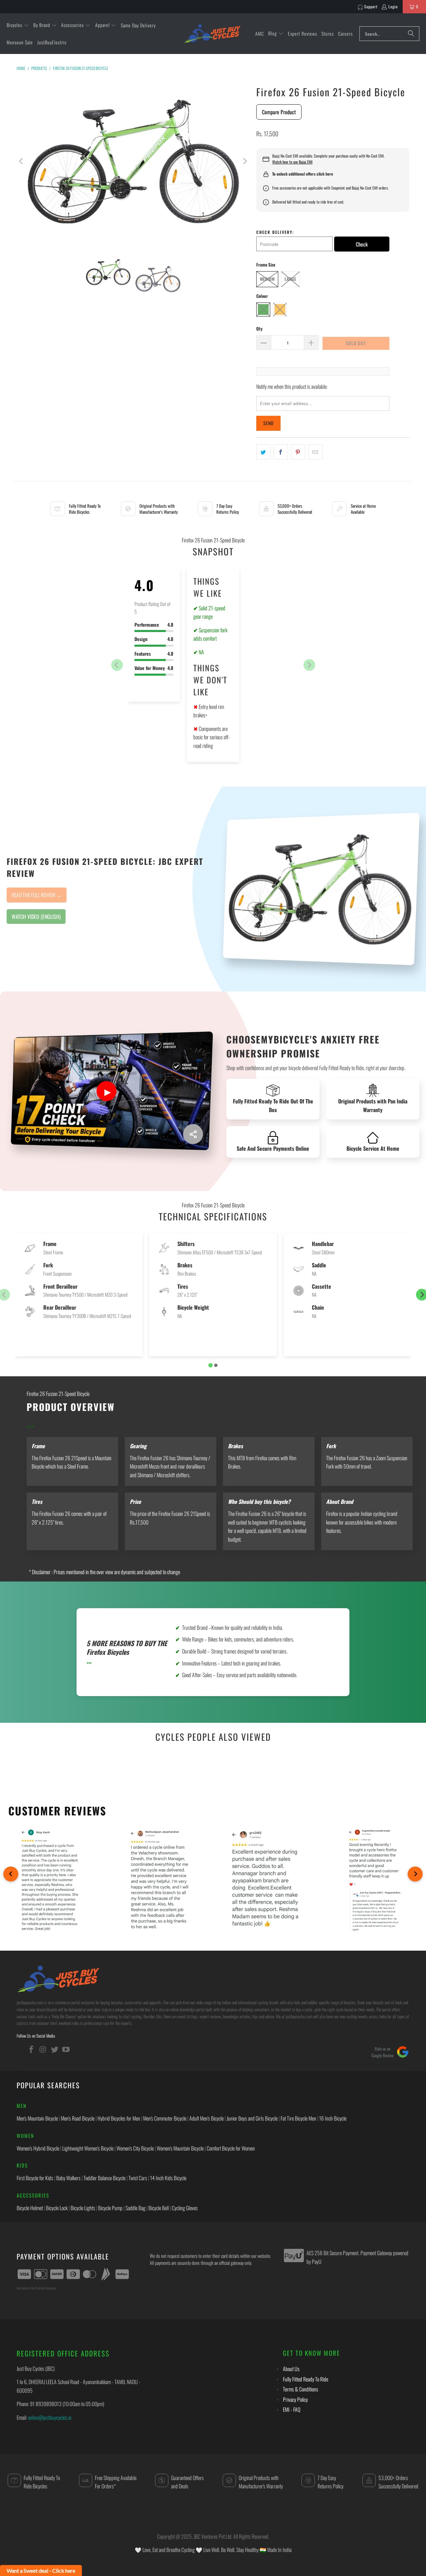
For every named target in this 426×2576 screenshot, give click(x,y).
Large (290, 279)
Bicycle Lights (83, 2208)
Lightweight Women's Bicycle (88, 2148)
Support (371, 6)
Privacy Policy (295, 2399)
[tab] (211, 1365)
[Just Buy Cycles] (212, 33)
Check (362, 244)
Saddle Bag (135, 2208)
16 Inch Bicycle (333, 2118)
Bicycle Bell (159, 2208)
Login (393, 6)
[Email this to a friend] (315, 452)
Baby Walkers (68, 2178)
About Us (291, 2369)
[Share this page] (193, 1134)
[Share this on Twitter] (263, 452)
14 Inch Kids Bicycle (168, 2178)
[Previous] (22, 161)
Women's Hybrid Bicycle (38, 2148)
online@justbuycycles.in (50, 2417)
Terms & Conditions (301, 2389)
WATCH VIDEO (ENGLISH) (36, 917)
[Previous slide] (117, 665)
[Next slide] (309, 665)
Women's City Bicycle (135, 2148)
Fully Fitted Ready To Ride (306, 2379)
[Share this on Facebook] (281, 452)
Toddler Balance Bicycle (105, 2178)
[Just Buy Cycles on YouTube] (66, 2049)
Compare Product (279, 112)
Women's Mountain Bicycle (180, 2148)
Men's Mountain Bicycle (37, 2118)
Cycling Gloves (185, 2208)
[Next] (245, 161)
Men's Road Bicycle (78, 2118)
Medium (267, 279)
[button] (18, 25)
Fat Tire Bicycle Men (298, 2118)
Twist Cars (138, 2178)
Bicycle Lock (57, 2208)
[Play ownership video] (106, 1091)
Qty (259, 328)
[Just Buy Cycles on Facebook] (32, 2049)
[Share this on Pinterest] (298, 452)
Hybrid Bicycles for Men (119, 2118)
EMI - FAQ (292, 2409)
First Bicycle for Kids (35, 2178)
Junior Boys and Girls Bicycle (252, 2118)
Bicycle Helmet (30, 2208)
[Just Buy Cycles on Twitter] (55, 2049)
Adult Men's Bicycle (207, 2118)
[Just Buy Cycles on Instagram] (43, 2049)
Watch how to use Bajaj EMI (292, 162)
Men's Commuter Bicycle (165, 2118)
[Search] (411, 34)
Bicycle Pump (110, 2208)
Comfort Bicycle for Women (231, 2148)
